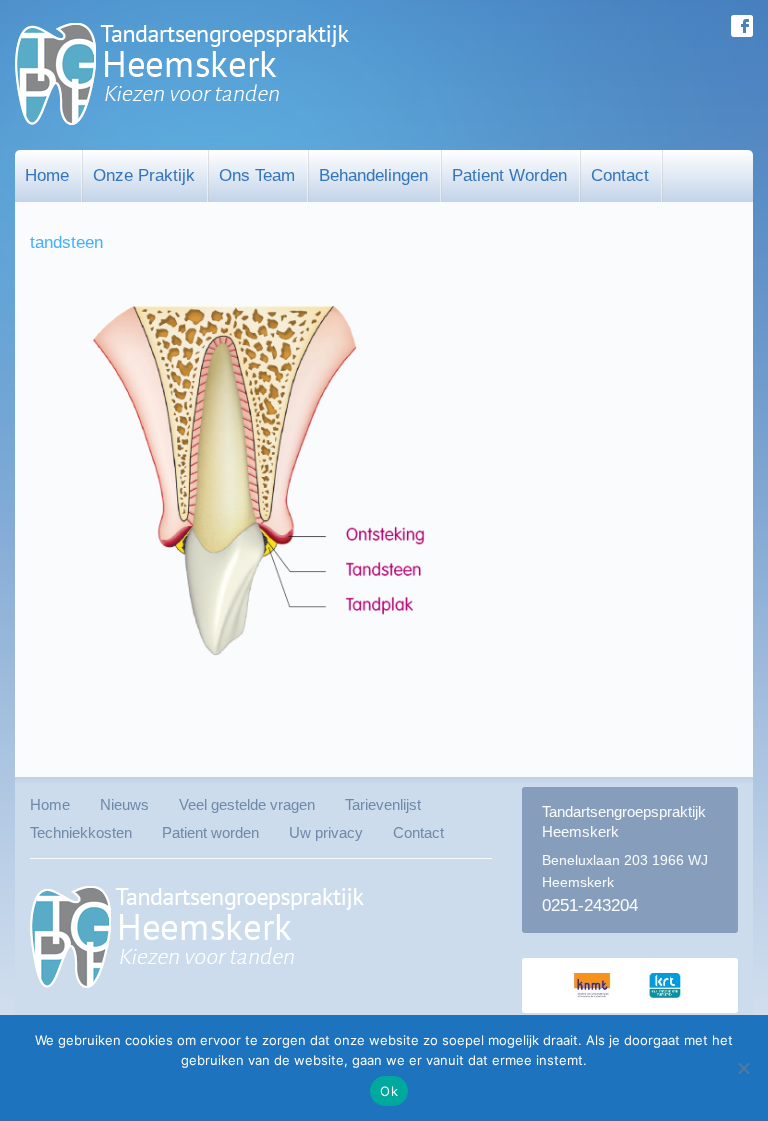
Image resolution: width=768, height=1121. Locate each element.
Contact (620, 175)
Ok (389, 1091)
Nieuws (124, 804)
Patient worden (509, 175)
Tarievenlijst (383, 804)
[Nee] (743, 1068)
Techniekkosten (81, 832)
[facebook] (742, 26)
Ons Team (257, 175)
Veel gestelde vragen (247, 804)
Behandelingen (373, 175)
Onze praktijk (144, 175)
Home (47, 175)
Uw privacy (326, 832)
